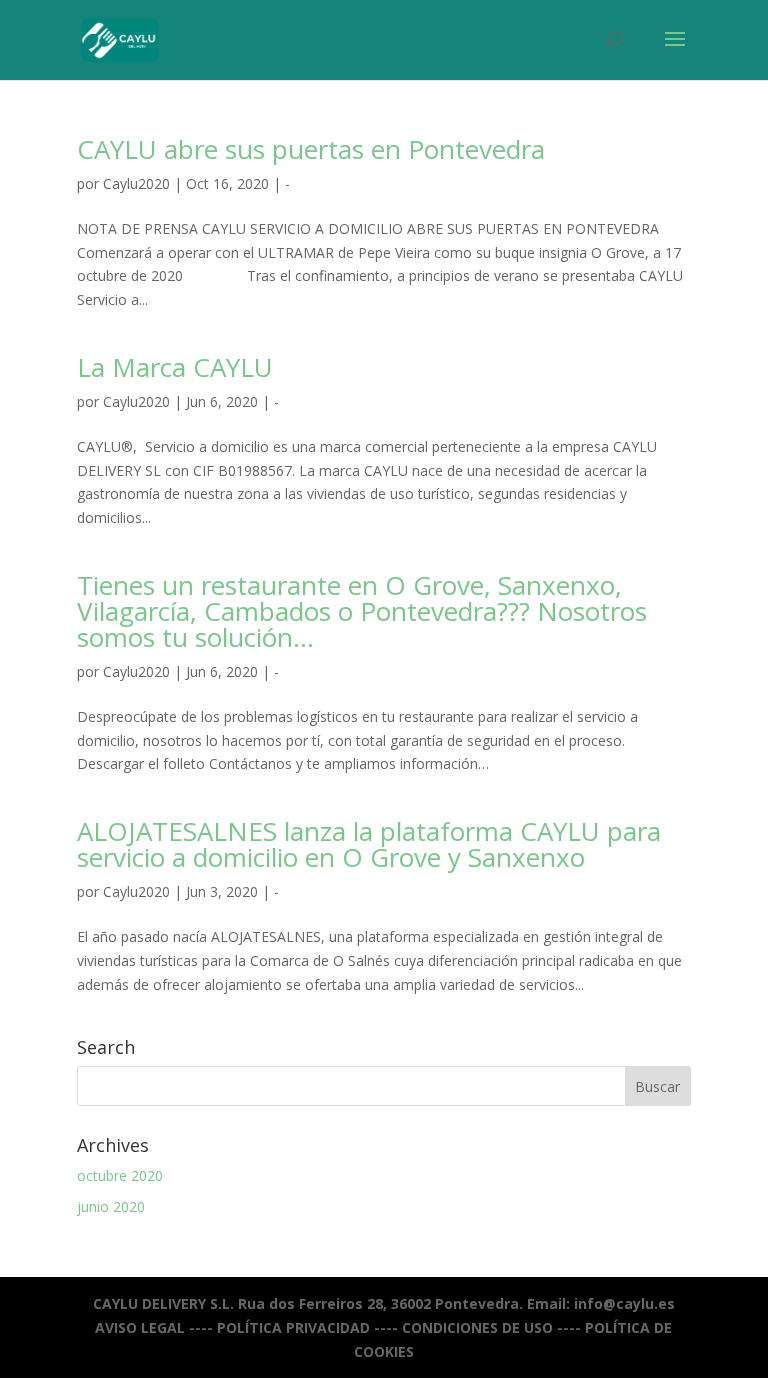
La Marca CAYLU (175, 367)
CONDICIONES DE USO (477, 1327)
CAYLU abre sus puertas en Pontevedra (311, 149)
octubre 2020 (120, 1175)
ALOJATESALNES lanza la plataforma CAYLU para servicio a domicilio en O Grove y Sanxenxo (369, 844)
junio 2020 (111, 1206)
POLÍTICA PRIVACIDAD (293, 1327)
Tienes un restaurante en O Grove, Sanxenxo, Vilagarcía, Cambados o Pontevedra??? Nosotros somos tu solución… (362, 611)
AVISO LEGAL (140, 1327)
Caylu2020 (136, 183)
